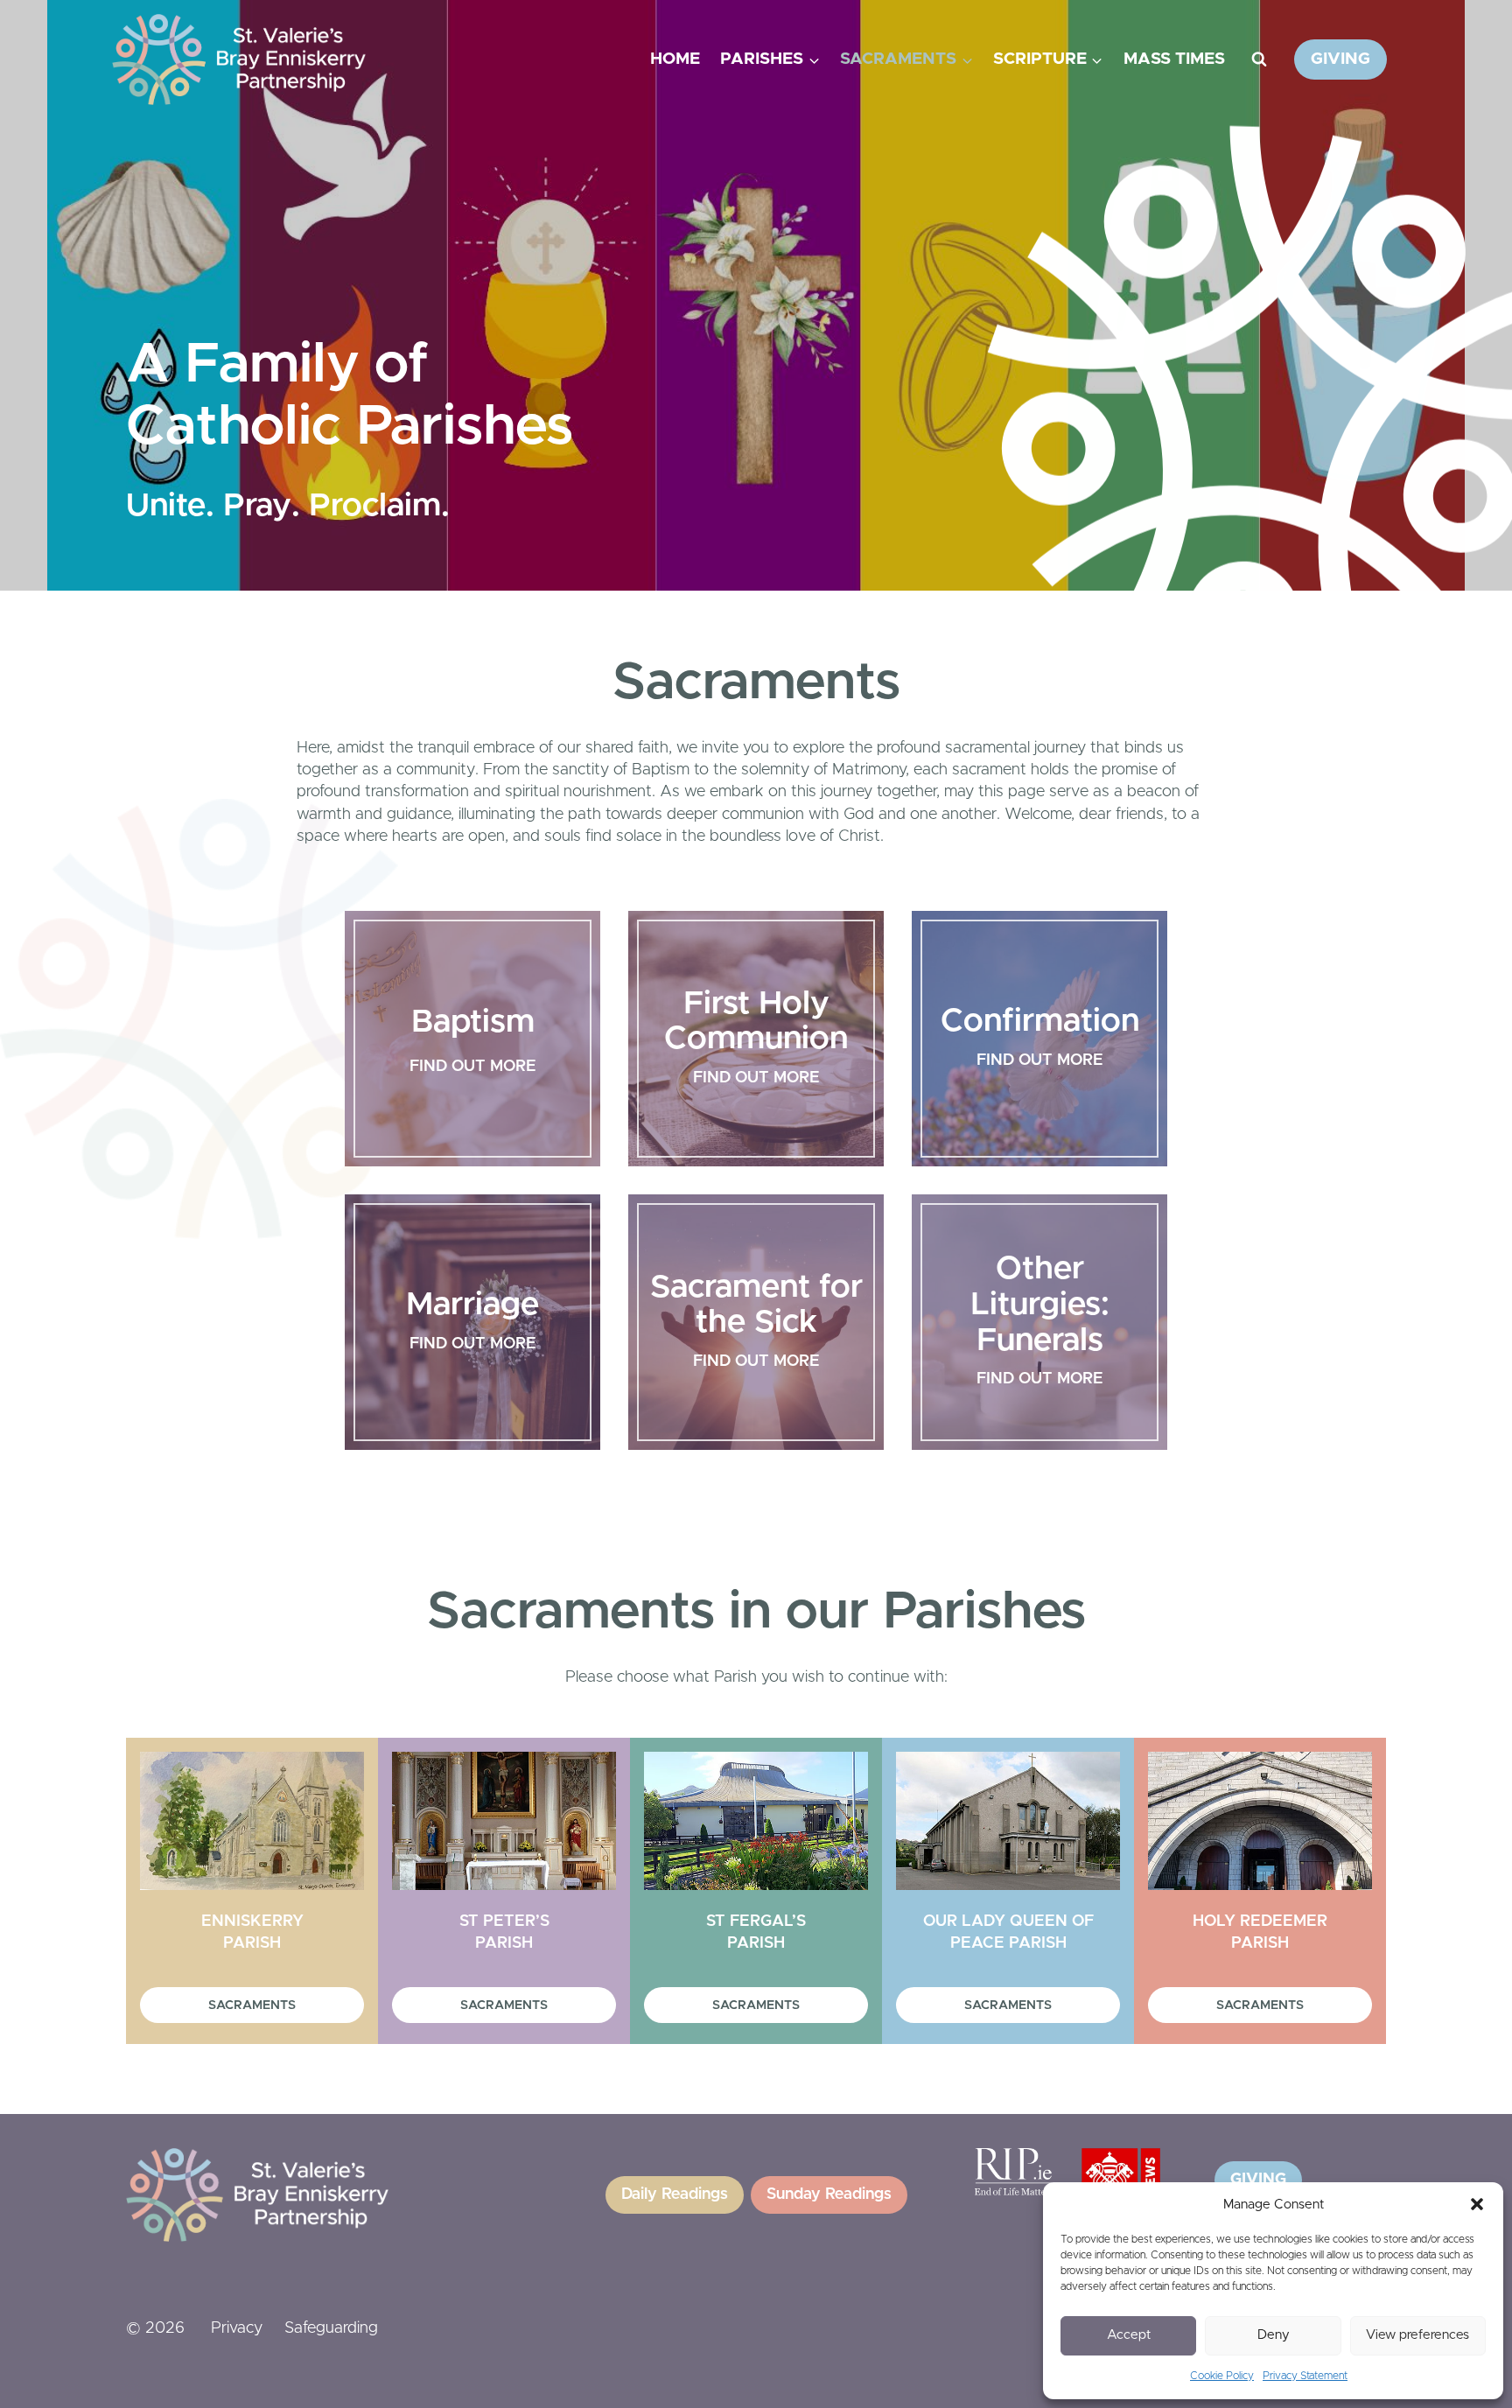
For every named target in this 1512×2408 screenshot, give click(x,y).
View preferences (1417, 2335)
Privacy (237, 2328)
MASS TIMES (1174, 59)
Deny (1274, 2335)
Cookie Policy (1222, 2376)
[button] (1477, 2204)
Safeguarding (331, 2328)
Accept (1129, 2335)
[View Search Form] (1259, 59)
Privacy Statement (1305, 2376)
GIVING (1340, 59)
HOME (675, 59)
